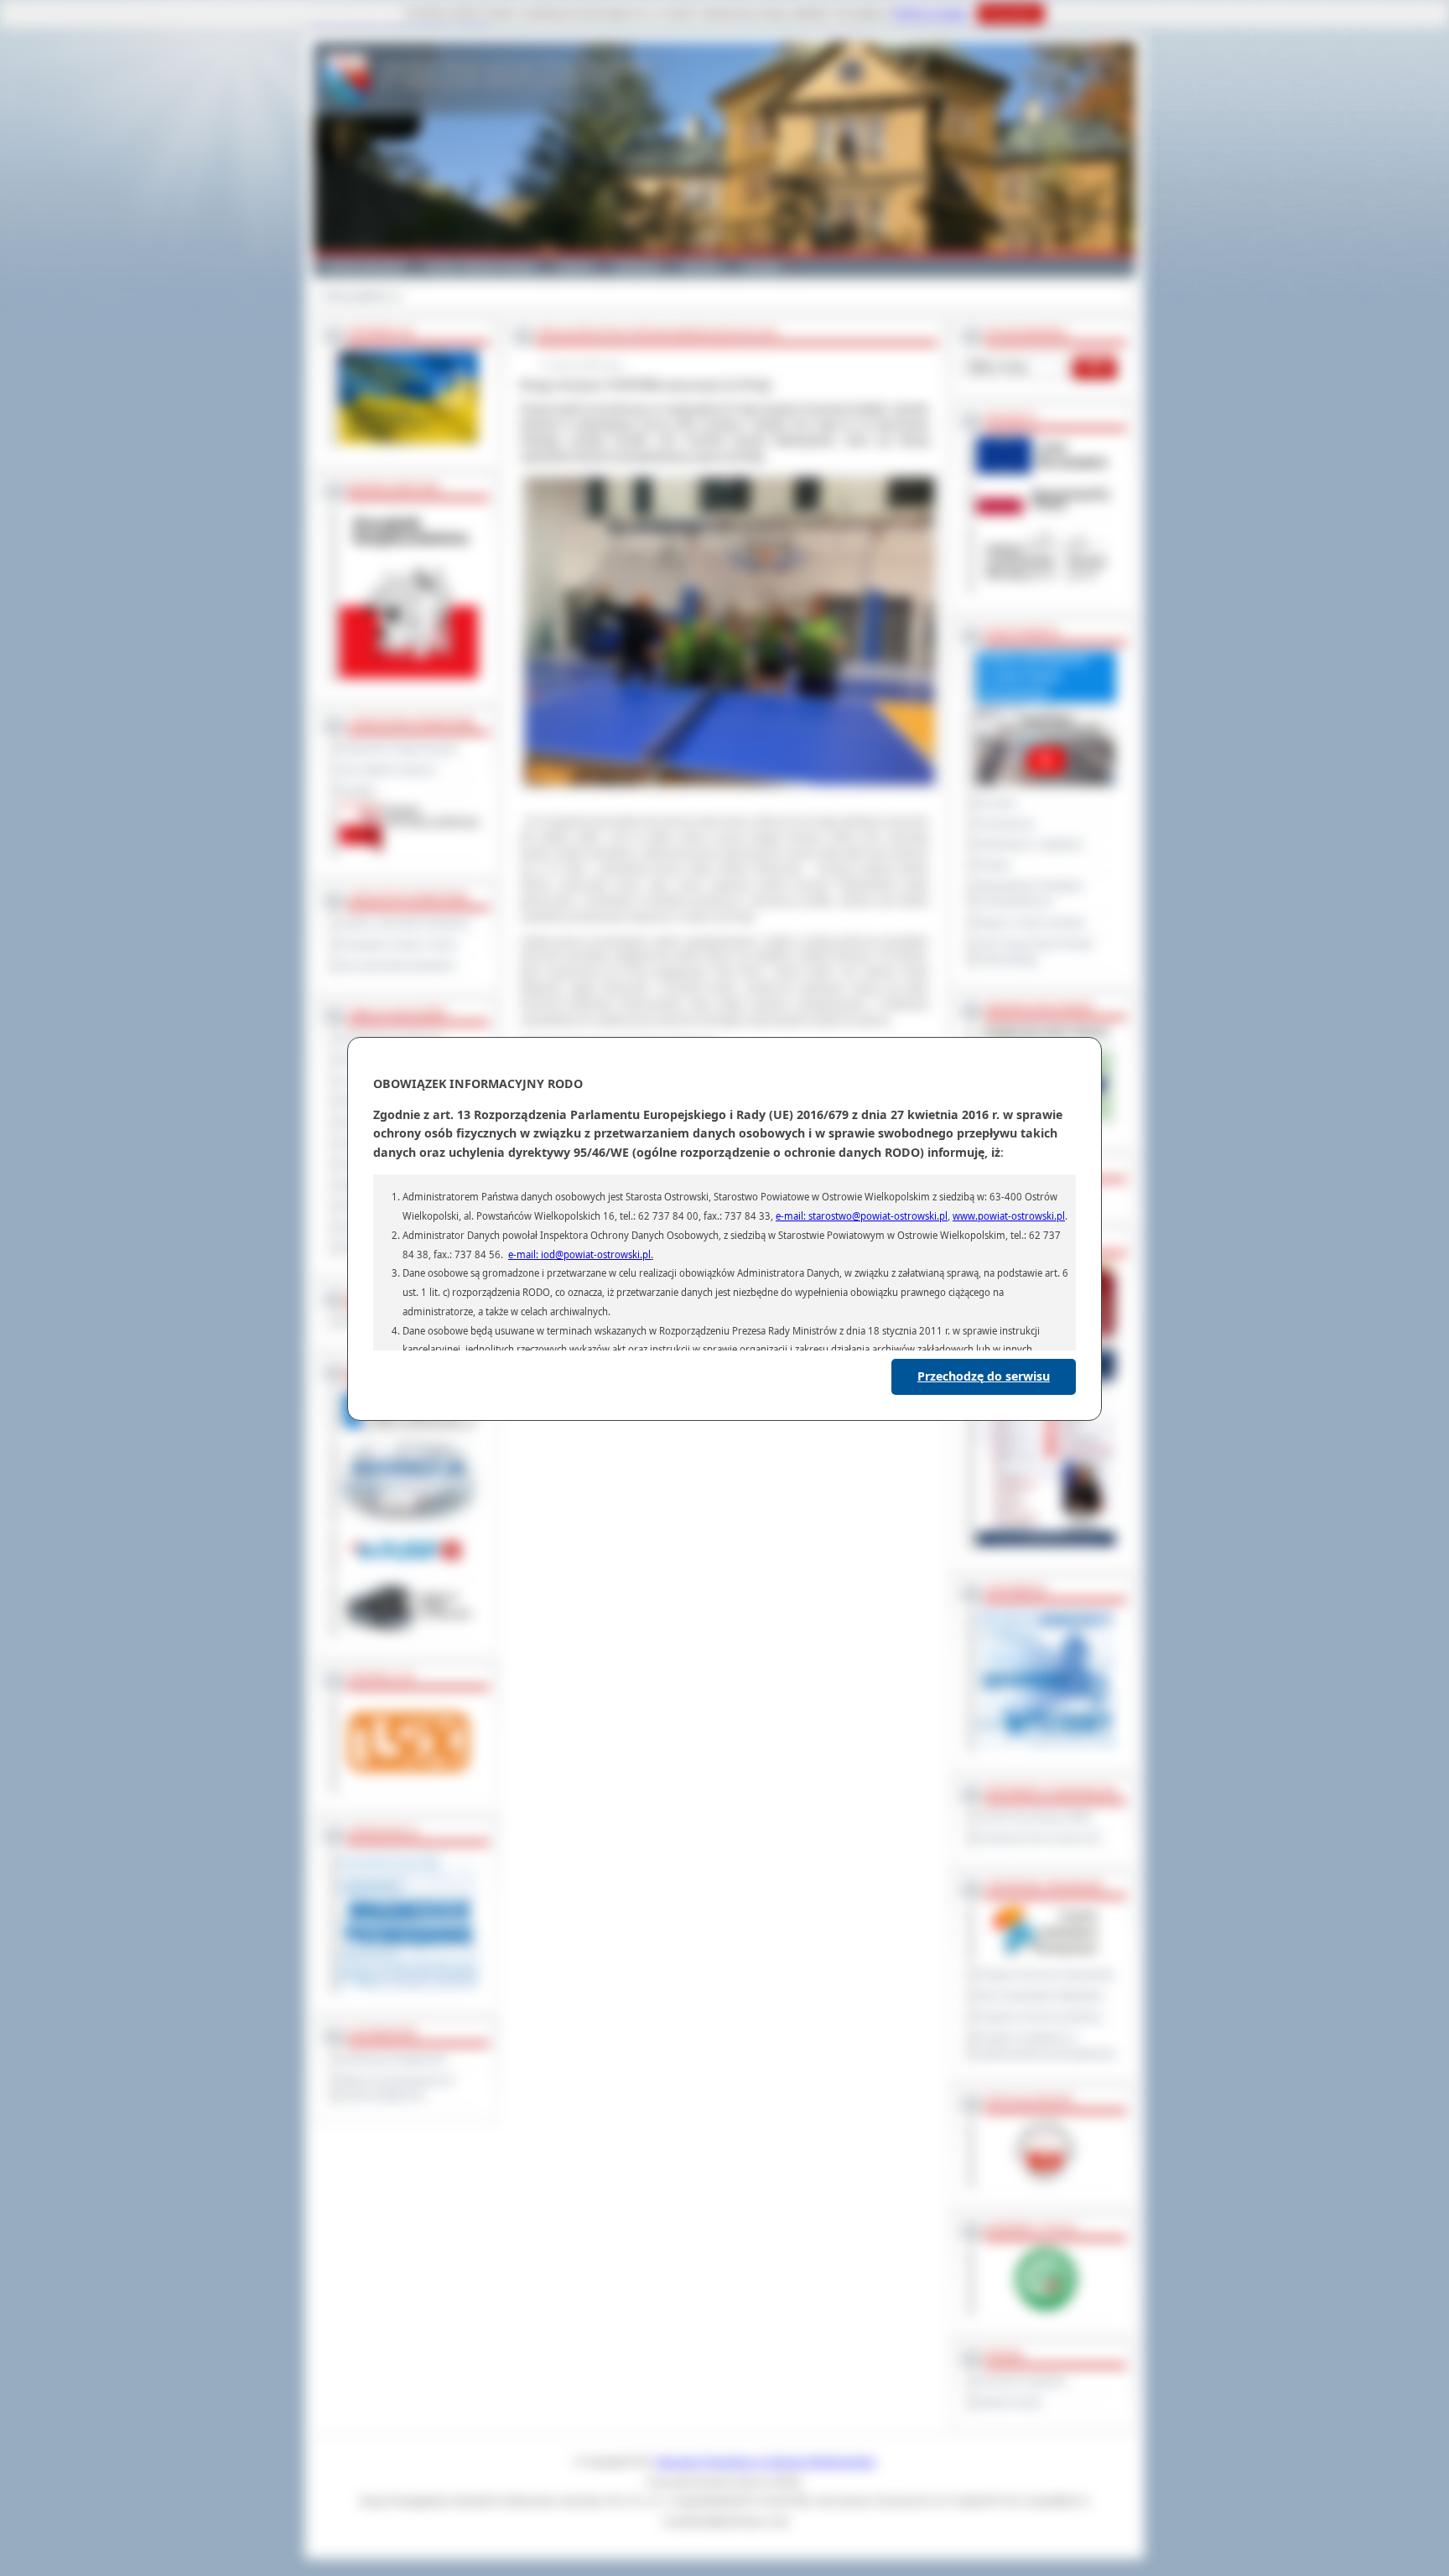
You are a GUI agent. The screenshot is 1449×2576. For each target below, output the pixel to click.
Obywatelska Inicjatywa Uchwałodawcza (1030, 894)
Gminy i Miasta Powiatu (481, 267)
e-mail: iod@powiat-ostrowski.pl (579, 1254)
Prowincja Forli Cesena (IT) (1039, 1838)
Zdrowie (702, 267)
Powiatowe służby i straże (398, 945)
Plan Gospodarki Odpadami (1040, 1996)
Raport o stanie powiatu (1031, 923)
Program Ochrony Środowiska (1045, 1975)
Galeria (575, 267)
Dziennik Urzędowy (1021, 2382)
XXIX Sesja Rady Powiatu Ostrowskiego (1036, 952)
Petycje (994, 865)
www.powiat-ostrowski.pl (1009, 1216)
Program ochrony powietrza (1040, 2017)
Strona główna (357, 296)
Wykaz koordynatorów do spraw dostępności (397, 2089)
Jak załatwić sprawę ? (390, 770)
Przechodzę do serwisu (984, 1376)
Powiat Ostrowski (364, 267)
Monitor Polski (1009, 2402)
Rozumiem (1011, 13)
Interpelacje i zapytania (1030, 844)
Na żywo (997, 803)
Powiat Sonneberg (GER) (1035, 1817)
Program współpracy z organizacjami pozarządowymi (1046, 2046)
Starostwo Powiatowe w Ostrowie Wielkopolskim (766, 2462)
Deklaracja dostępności (393, 2060)
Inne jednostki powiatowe (397, 966)
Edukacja (638, 267)
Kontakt (762, 267)
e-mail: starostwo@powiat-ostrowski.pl (862, 1216)
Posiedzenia (1005, 824)
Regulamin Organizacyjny (399, 749)
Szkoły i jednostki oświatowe (405, 924)
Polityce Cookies (931, 13)
